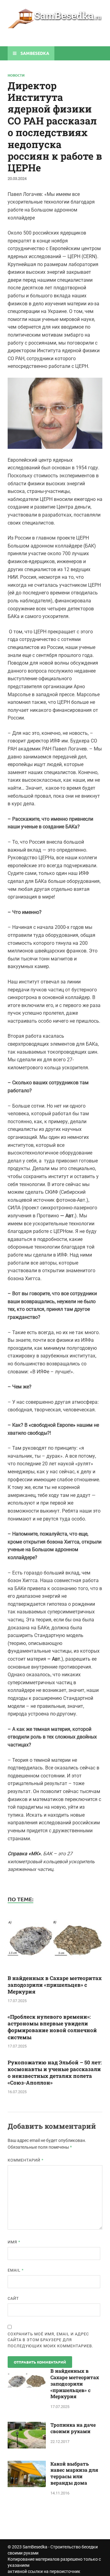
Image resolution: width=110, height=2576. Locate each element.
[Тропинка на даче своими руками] (27, 2425)
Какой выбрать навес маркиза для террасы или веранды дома (74, 2473)
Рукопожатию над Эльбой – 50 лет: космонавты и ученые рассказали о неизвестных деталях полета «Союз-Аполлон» (55, 2072)
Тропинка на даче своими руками (73, 2428)
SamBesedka (35, 2547)
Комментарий (26, 2160)
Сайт (13, 2298)
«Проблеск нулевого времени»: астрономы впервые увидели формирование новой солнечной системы (52, 2027)
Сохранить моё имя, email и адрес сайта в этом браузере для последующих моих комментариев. (50, 2340)
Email (16, 2270)
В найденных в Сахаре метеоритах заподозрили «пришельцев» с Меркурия (55, 1985)
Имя (14, 2242)
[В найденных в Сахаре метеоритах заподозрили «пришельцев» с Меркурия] (55, 1971)
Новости (16, 75)
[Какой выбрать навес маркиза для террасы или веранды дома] (27, 2464)
